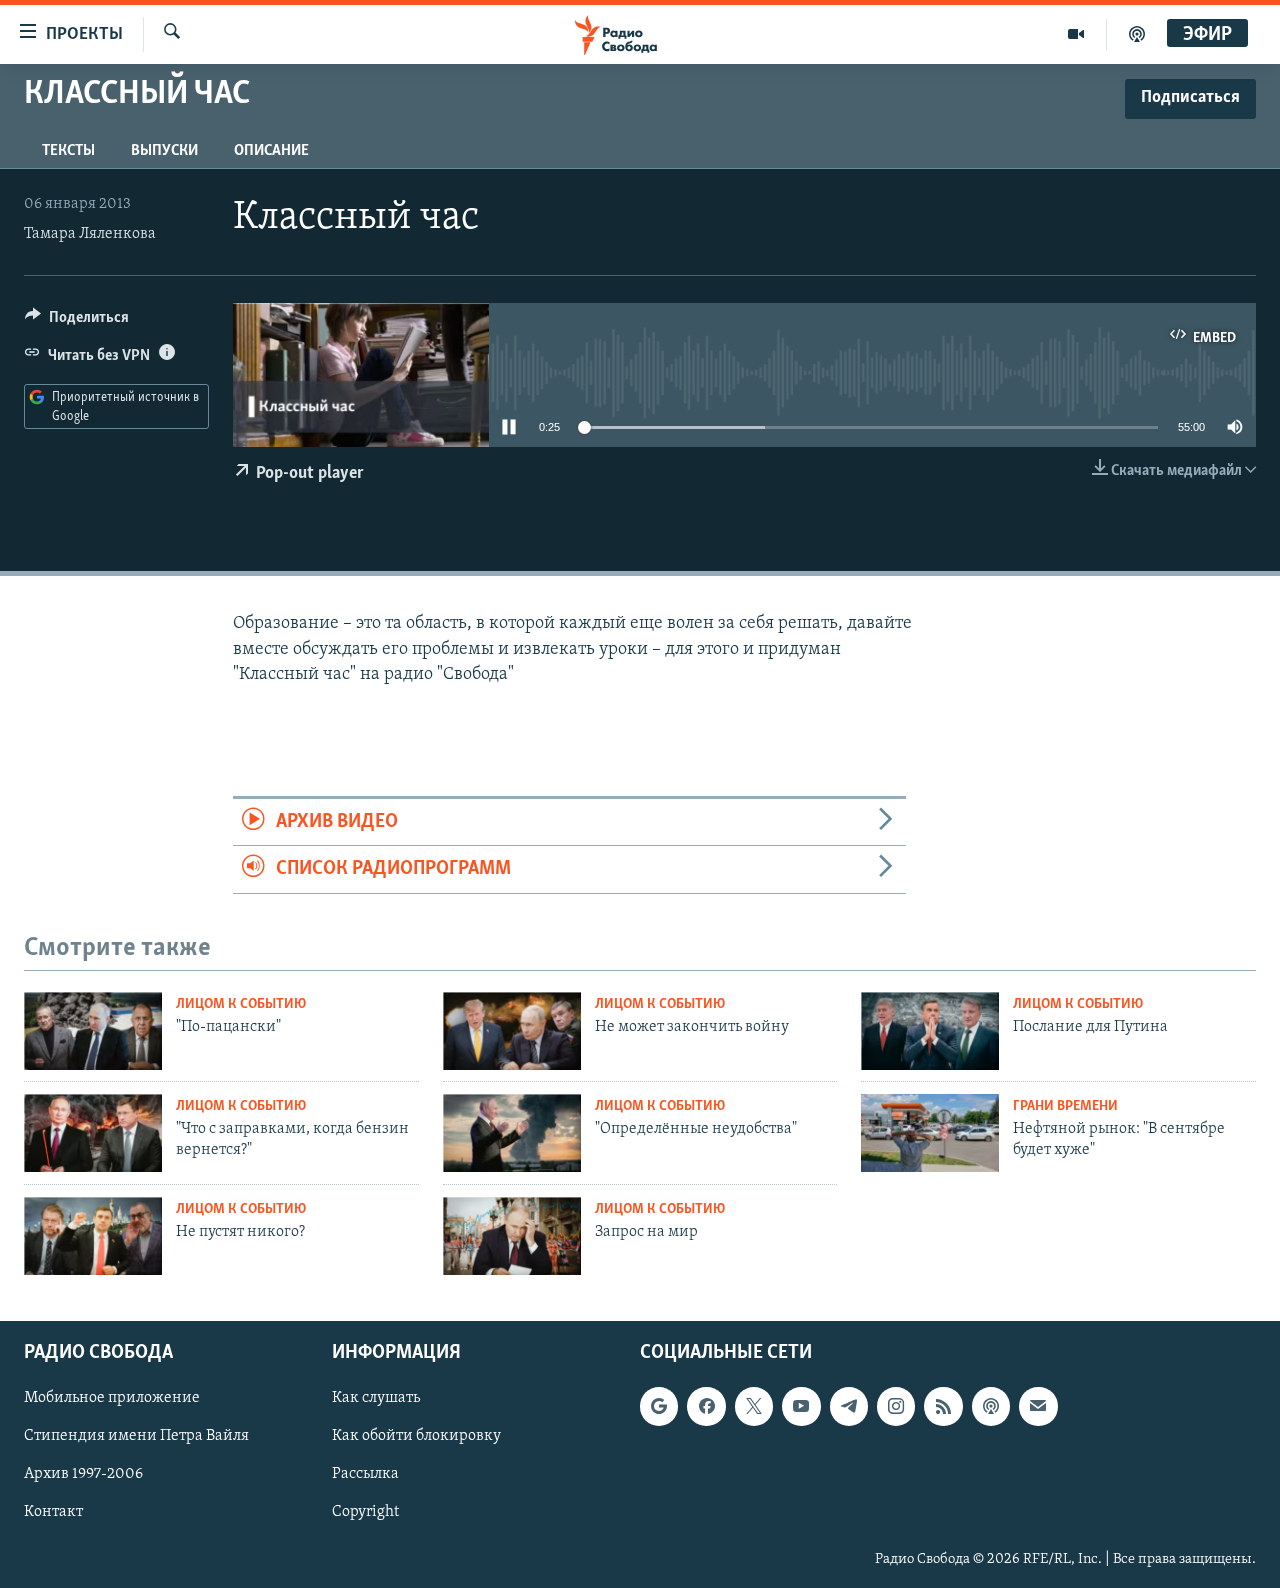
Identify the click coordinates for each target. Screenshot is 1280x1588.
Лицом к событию (241, 1004)
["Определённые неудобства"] (512, 1133)
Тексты (68, 151)
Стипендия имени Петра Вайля (136, 1436)
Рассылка (365, 1474)
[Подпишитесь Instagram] (896, 1406)
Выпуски (164, 151)
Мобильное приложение (112, 1398)
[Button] (77, 322)
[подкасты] (1137, 34)
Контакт (53, 1512)
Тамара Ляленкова (90, 234)
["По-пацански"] (93, 1031)
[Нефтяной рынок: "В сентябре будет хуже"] (930, 1133)
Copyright (365, 1512)
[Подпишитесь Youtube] (801, 1406)
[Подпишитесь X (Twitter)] (754, 1406)
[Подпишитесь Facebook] (706, 1406)
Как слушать (376, 1398)
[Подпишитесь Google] (659, 1406)
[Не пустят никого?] (93, 1236)
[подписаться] (1038, 1406)
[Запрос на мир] (512, 1236)
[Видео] (1076, 34)
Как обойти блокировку (416, 1436)
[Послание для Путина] (930, 1031)
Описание (271, 151)
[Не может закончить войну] (512, 1031)
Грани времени (1065, 1106)
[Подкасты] (991, 1406)
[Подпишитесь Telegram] (849, 1406)
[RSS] (943, 1406)
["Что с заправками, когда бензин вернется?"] (93, 1133)
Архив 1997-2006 (83, 1474)
